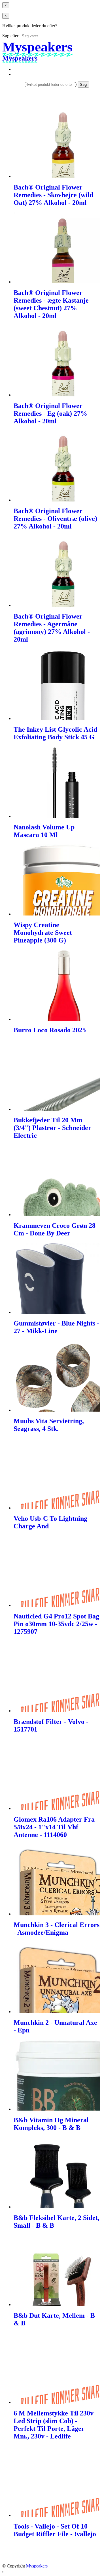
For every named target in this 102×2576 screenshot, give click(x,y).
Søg (83, 85)
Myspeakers (37, 2566)
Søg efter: (11, 36)
